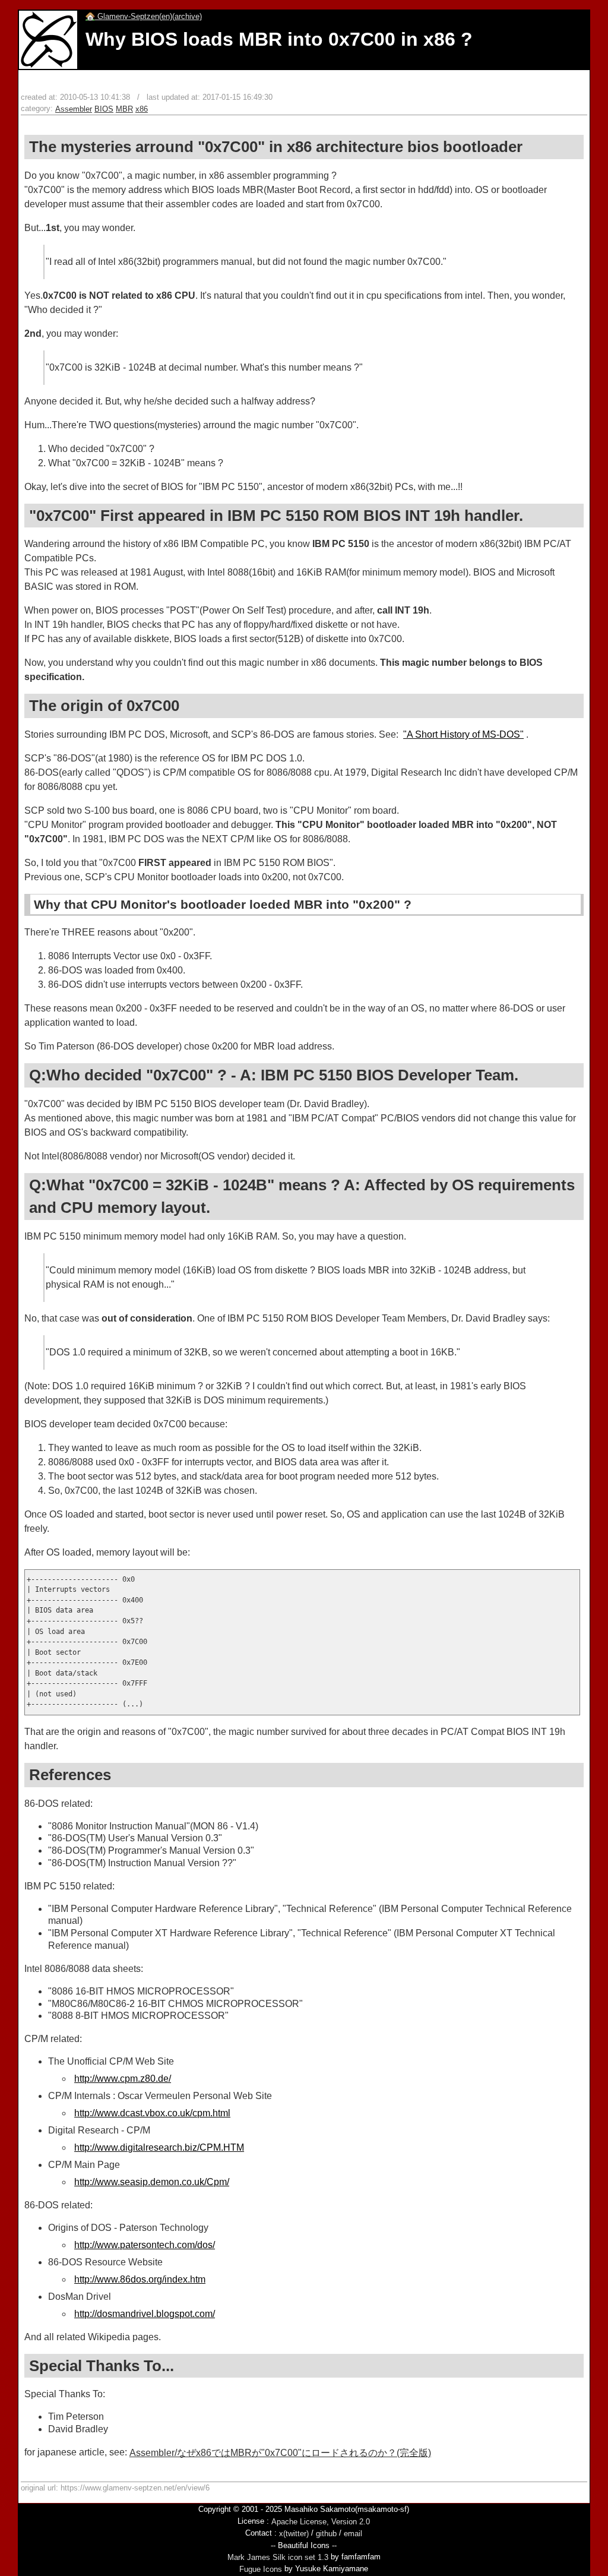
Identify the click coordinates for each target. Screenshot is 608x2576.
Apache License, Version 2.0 (321, 2522)
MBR (124, 109)
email (353, 2534)
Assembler (74, 109)
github (326, 2534)
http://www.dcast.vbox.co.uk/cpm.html (152, 2113)
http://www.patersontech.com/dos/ (145, 2245)
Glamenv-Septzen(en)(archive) (148, 16)
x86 (142, 109)
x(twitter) (294, 2534)
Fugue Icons (261, 2569)
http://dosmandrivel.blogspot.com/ (145, 2314)
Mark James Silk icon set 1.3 (278, 2557)
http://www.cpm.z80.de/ (123, 2079)
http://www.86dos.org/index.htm (140, 2279)
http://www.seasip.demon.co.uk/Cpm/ (152, 2182)
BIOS (104, 109)
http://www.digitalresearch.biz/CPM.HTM (159, 2147)
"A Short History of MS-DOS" (463, 734)
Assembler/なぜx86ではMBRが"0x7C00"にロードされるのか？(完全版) (280, 2453)
